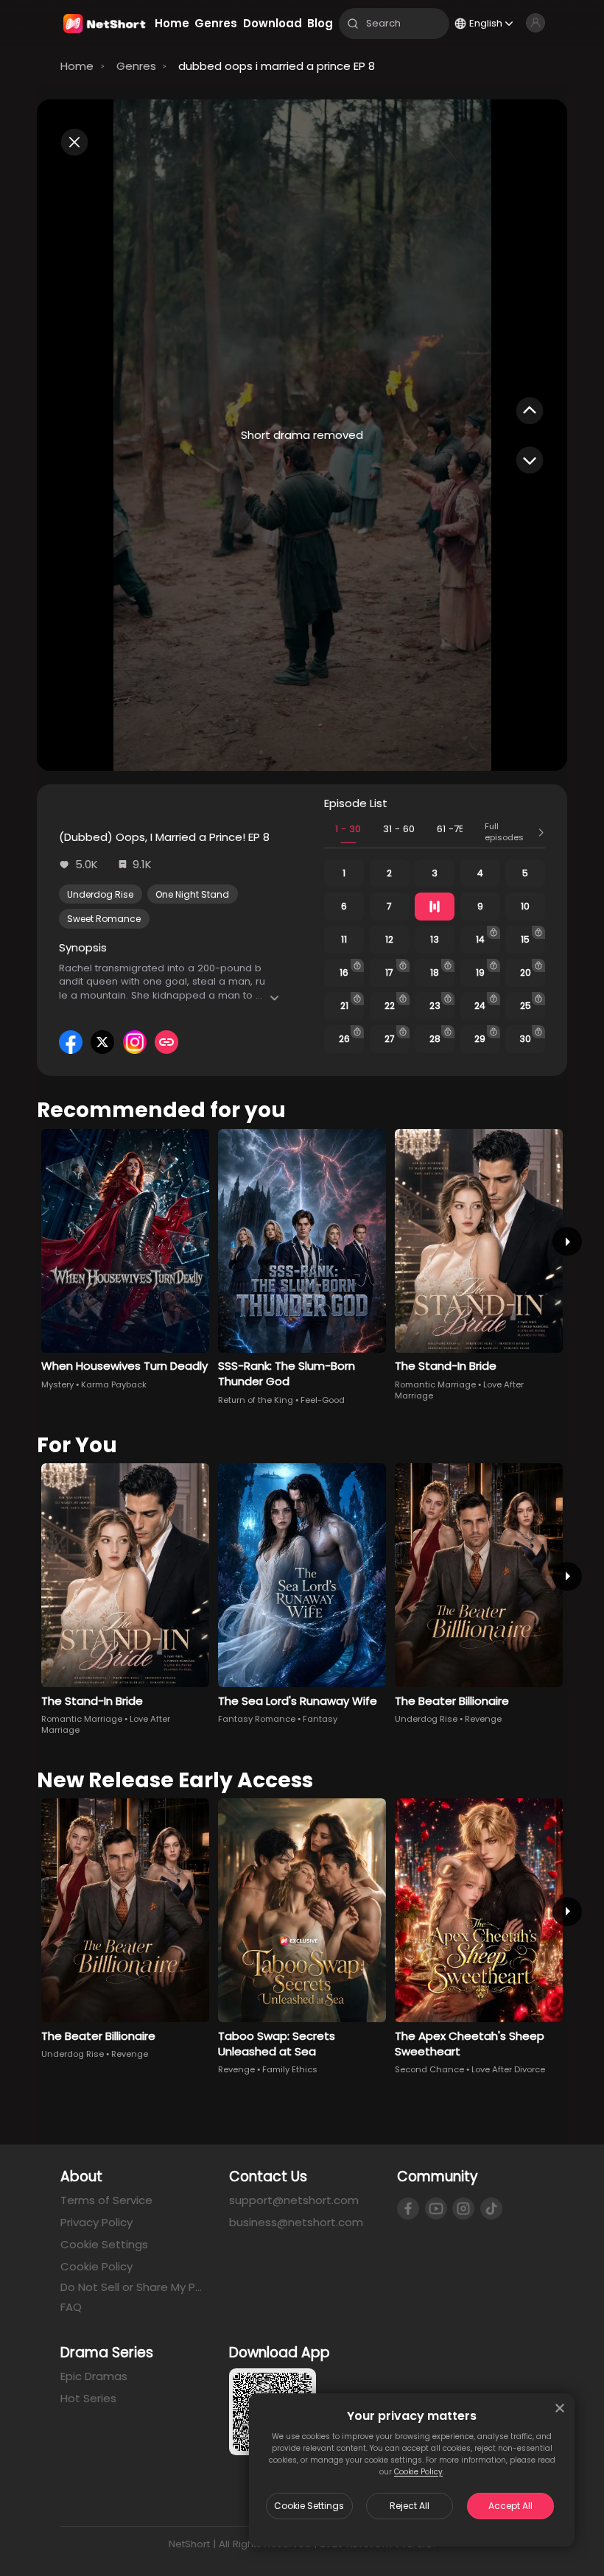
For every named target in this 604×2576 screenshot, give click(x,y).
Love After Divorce (508, 2069)
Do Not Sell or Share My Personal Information (134, 2287)
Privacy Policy (96, 2222)
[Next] (567, 1241)
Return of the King (256, 1400)
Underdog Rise (100, 894)
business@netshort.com (296, 2222)
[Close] (560, 2408)
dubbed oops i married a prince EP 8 (277, 66)
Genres (136, 66)
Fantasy (320, 1719)
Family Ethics (290, 2069)
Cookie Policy (418, 2472)
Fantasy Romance (257, 1719)
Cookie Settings (309, 2506)
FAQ (71, 2307)
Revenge (483, 1719)
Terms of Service (106, 2200)
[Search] (353, 24)
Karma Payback (114, 1384)
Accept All (510, 2506)
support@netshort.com (294, 2200)
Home (77, 66)
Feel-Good (323, 1400)
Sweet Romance (104, 919)
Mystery (57, 1384)
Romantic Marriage (435, 1384)
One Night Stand (192, 894)
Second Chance (429, 2069)
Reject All (410, 2506)
